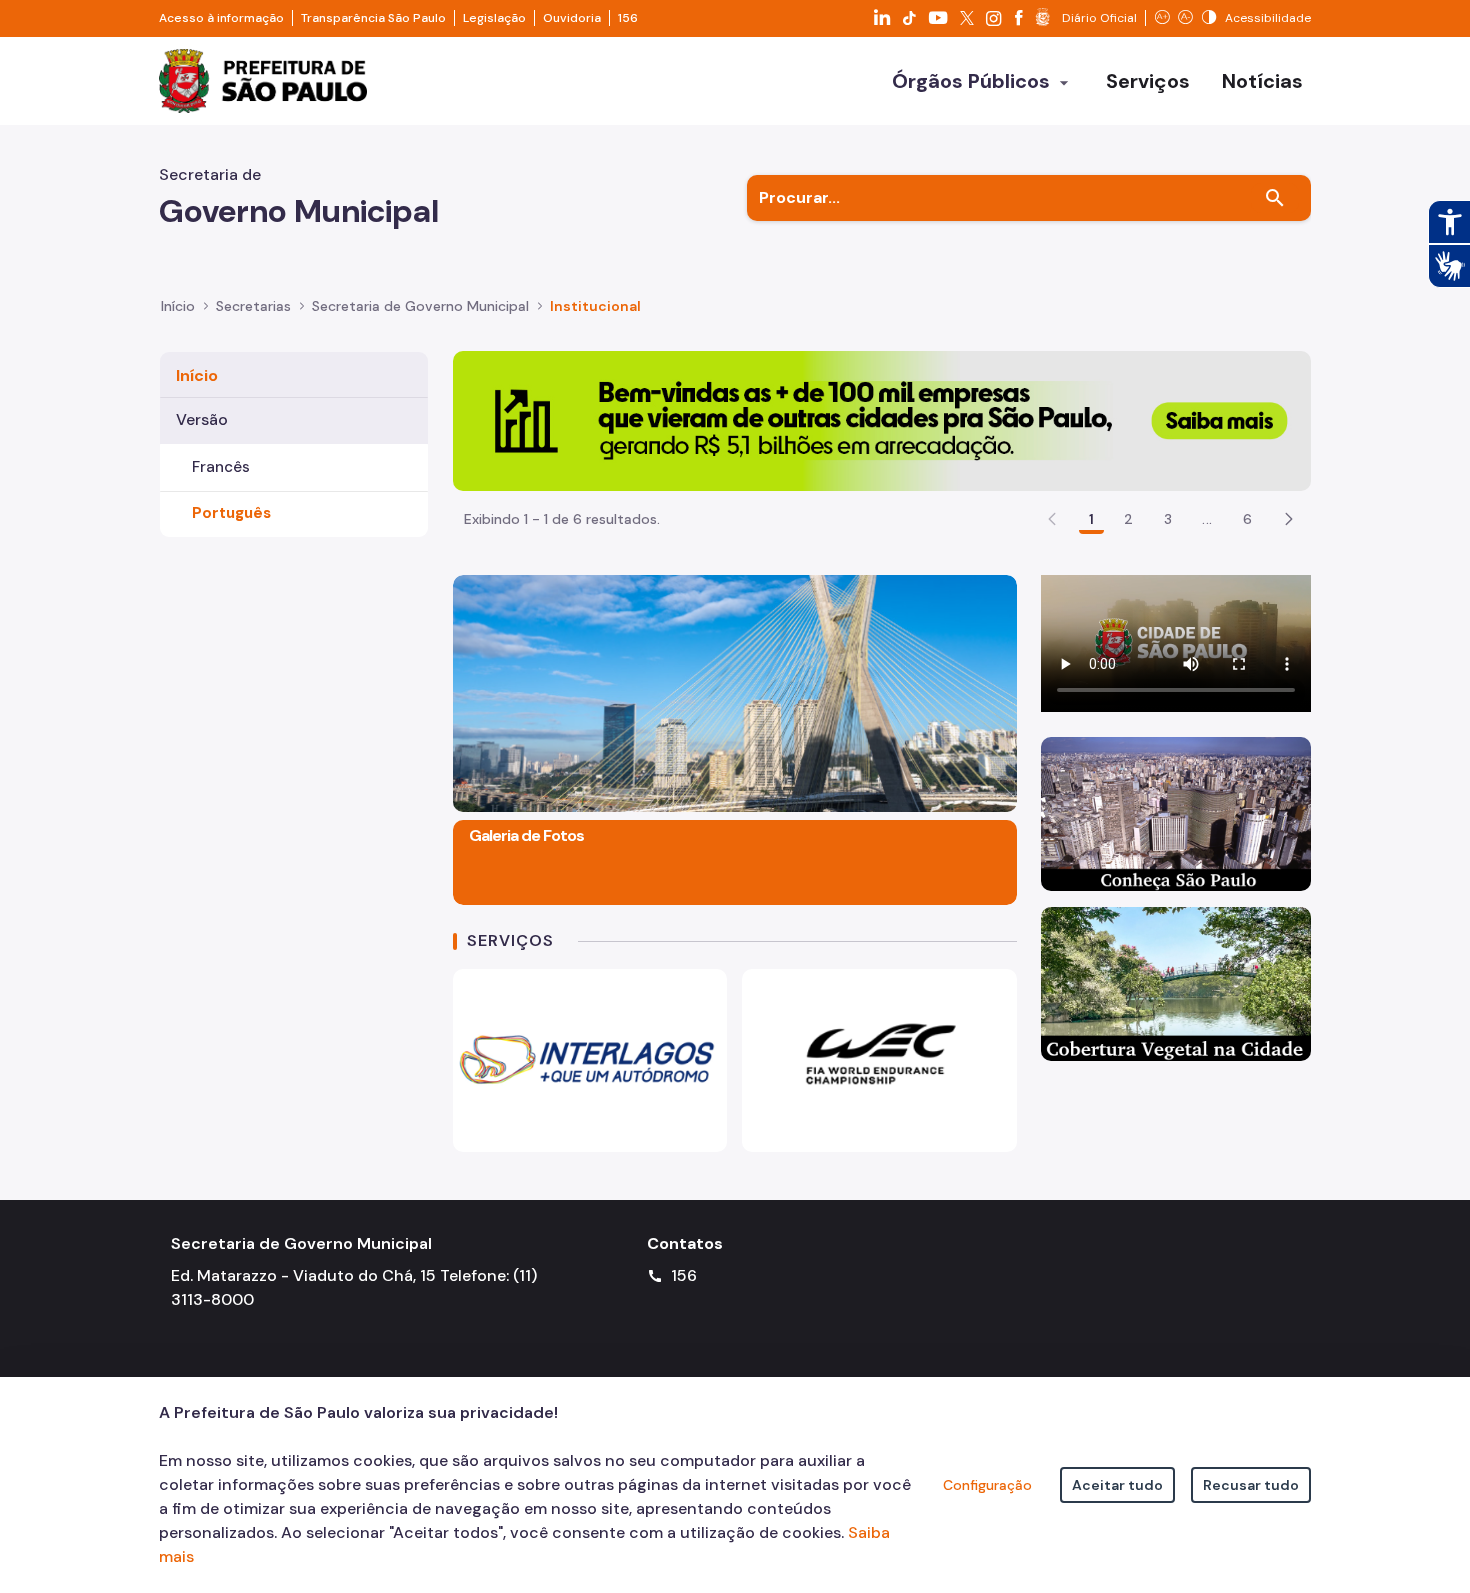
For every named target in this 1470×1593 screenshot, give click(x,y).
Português (231, 513)
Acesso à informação (221, 18)
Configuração (987, 1485)
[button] (1289, 519)
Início (178, 306)
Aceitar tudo (1117, 1485)
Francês (221, 467)
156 (628, 18)
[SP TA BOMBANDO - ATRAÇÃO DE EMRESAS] (882, 419)
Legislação (494, 18)
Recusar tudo (1251, 1485)
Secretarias (253, 306)
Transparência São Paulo (373, 18)
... (1207, 519)
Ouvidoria (572, 18)
